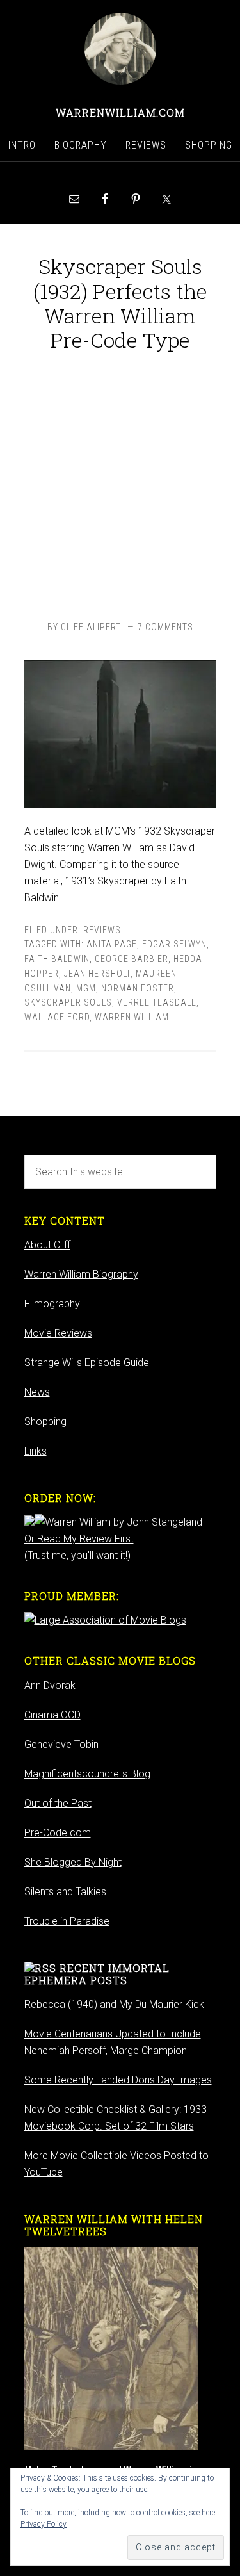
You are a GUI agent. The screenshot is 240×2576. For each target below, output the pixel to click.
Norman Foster (138, 988)
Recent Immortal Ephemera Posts (97, 1974)
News (37, 1392)
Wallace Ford (57, 1017)
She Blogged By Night (73, 1862)
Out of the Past (58, 1803)
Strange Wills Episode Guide (87, 1363)
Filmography (52, 1304)
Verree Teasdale (157, 1002)
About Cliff (47, 1245)
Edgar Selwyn (174, 944)
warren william (132, 1017)
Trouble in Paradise (67, 1921)
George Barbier (132, 959)
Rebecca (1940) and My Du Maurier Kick (114, 2004)
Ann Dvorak (50, 1685)
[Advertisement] (120, 483)
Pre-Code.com (58, 1833)
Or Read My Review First (79, 1539)
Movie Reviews (58, 1333)
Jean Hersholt (97, 974)
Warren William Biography (81, 1274)
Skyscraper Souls (68, 1002)
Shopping (45, 1422)
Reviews (102, 930)
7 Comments (165, 627)
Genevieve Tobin (61, 1744)
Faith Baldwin (57, 959)
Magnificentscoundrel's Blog (87, 1774)
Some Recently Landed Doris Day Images (118, 2080)
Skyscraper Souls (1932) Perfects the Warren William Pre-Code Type (120, 303)
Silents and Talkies (65, 1892)
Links (36, 1451)
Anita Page (112, 944)
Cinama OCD (52, 1715)
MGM (86, 988)
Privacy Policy (44, 2524)
